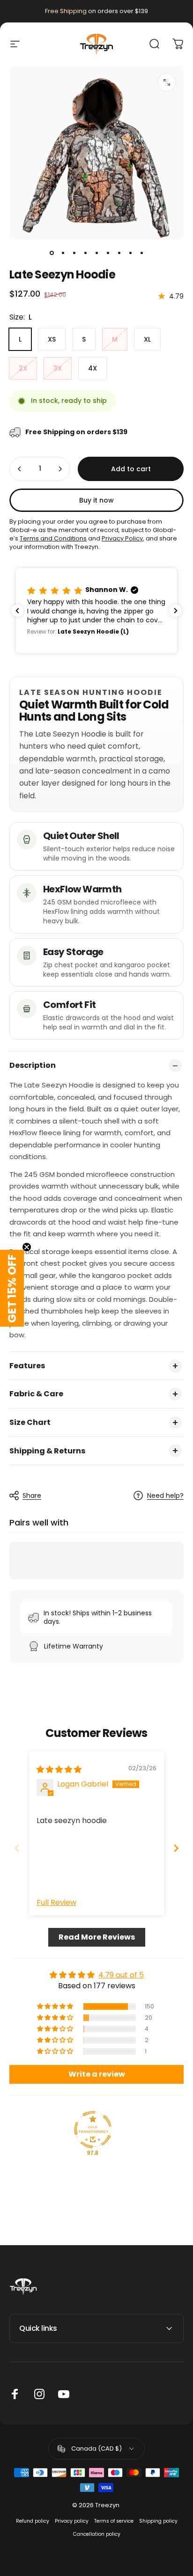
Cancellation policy (97, 2534)
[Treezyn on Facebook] (15, 2394)
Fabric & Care (36, 1394)
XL (147, 339)
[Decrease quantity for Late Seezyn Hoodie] (20, 469)
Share (32, 1496)
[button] (96, 610)
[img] (59, 1770)
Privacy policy (72, 2521)
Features (27, 1366)
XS (52, 339)
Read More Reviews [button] (97, 1937)
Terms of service (114, 2521)
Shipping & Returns (47, 1451)
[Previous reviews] (17, 611)
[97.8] (93, 2130)
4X (93, 368)
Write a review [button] (97, 2074)
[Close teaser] (27, 1247)
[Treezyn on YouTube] (64, 2394)
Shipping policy (158, 2521)
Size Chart (30, 1422)
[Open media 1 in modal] (167, 82)
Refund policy (33, 2521)
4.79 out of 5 (121, 1975)
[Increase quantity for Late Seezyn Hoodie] (60, 469)
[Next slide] (176, 1848)
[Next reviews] (176, 611)
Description (33, 1065)
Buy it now (96, 500)
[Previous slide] (17, 1848)
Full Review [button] (56, 1903)
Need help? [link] (165, 1496)
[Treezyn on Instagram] (39, 2394)
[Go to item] (52, 253)
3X (58, 368)
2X (23, 368)
